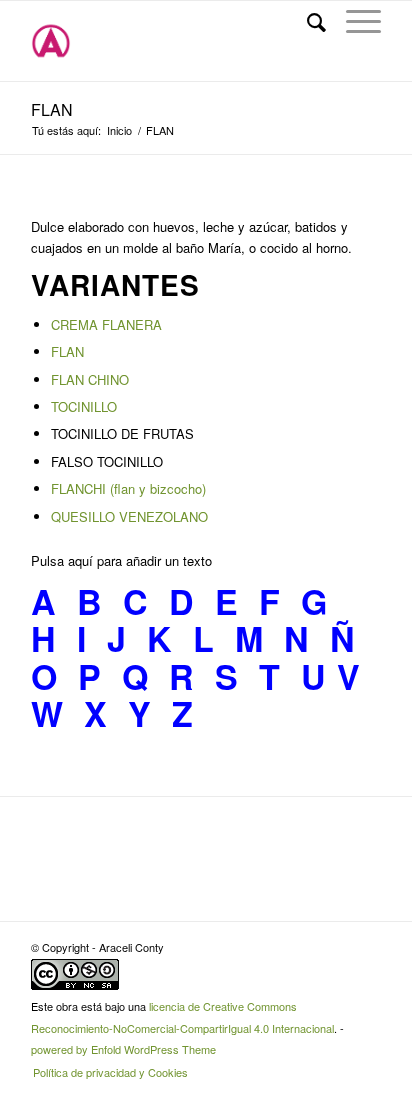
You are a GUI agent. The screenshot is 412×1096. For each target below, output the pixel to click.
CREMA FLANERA (106, 324)
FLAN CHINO (90, 379)
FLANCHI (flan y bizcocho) (128, 488)
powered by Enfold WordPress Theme (123, 1049)
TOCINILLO (84, 406)
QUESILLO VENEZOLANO (129, 516)
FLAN (52, 109)
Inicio (119, 130)
